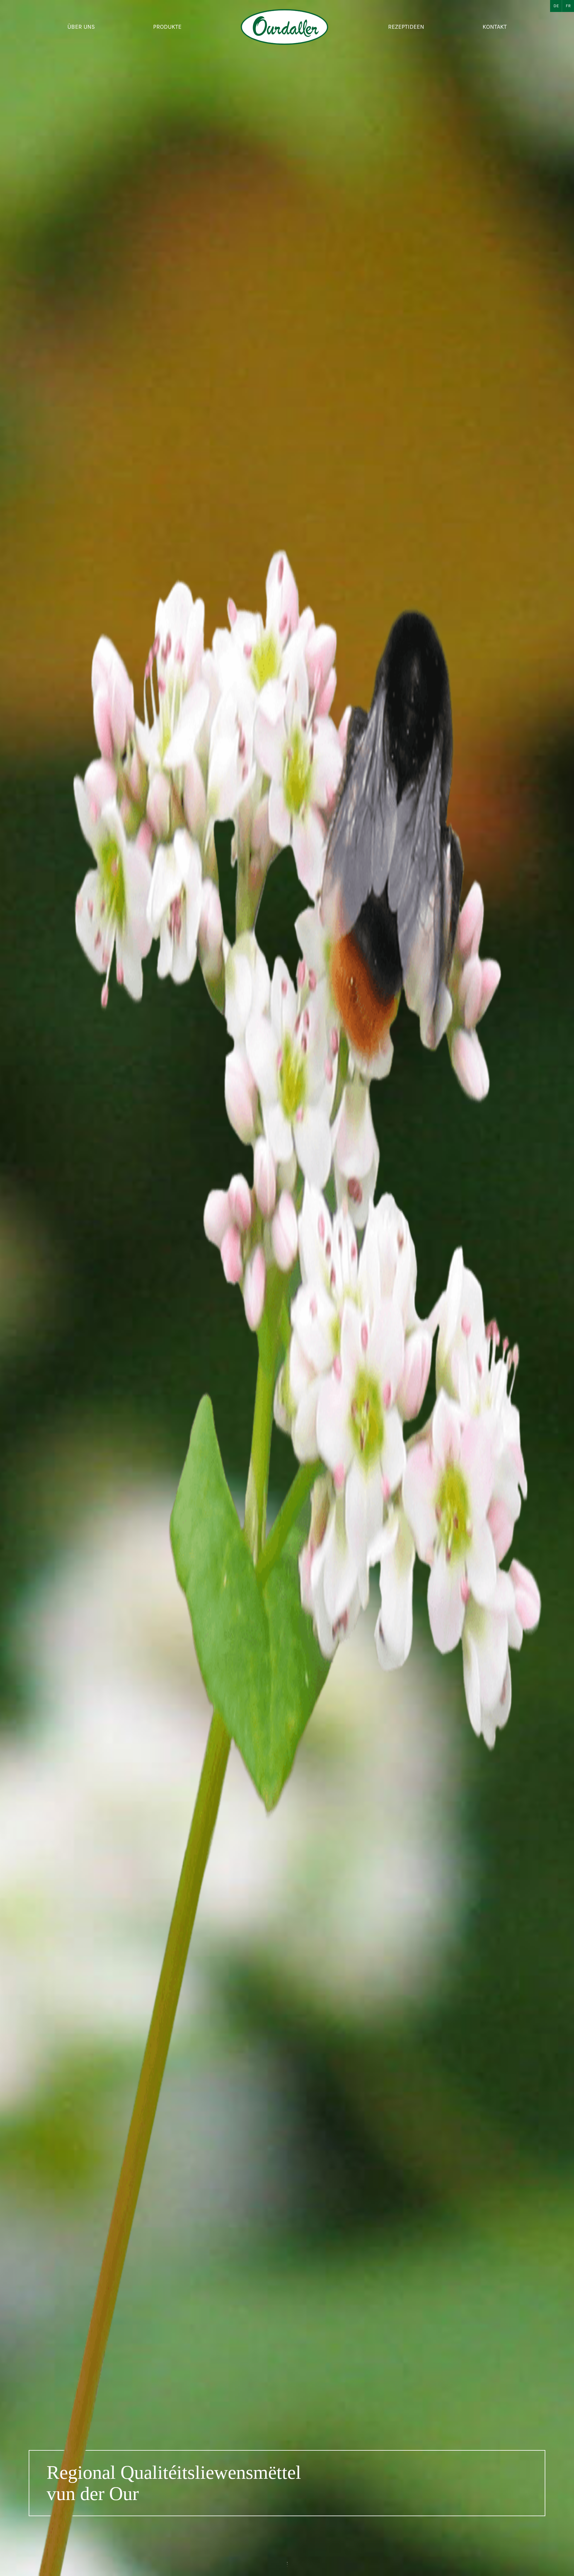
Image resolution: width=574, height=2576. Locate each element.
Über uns (81, 27)
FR (568, 6)
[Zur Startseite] (285, 27)
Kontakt (495, 27)
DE (556, 6)
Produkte (167, 27)
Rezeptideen (406, 27)
